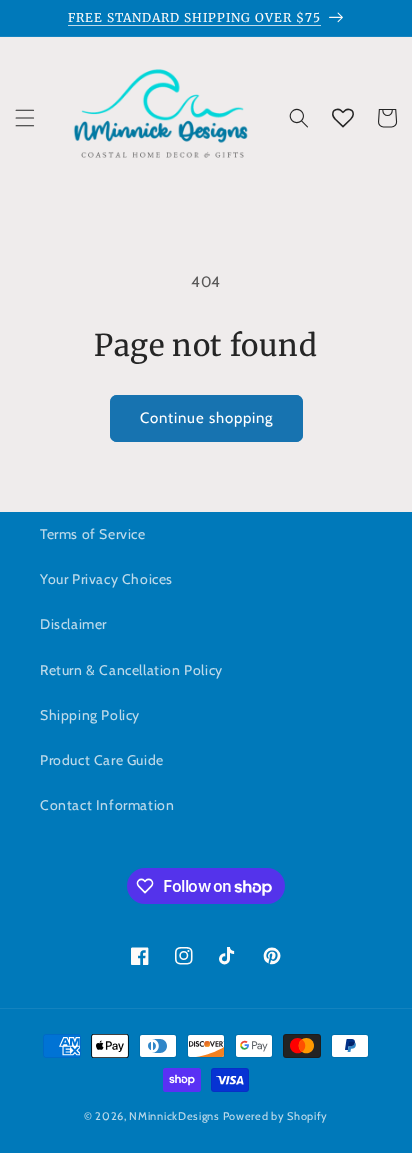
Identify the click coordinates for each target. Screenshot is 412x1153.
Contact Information (107, 805)
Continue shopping (206, 418)
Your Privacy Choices (106, 579)
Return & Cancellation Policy (131, 670)
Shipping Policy (90, 715)
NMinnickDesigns (174, 1116)
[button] (25, 118)
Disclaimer (73, 624)
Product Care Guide (102, 760)
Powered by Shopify (276, 1116)
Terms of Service (93, 534)
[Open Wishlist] (343, 118)
